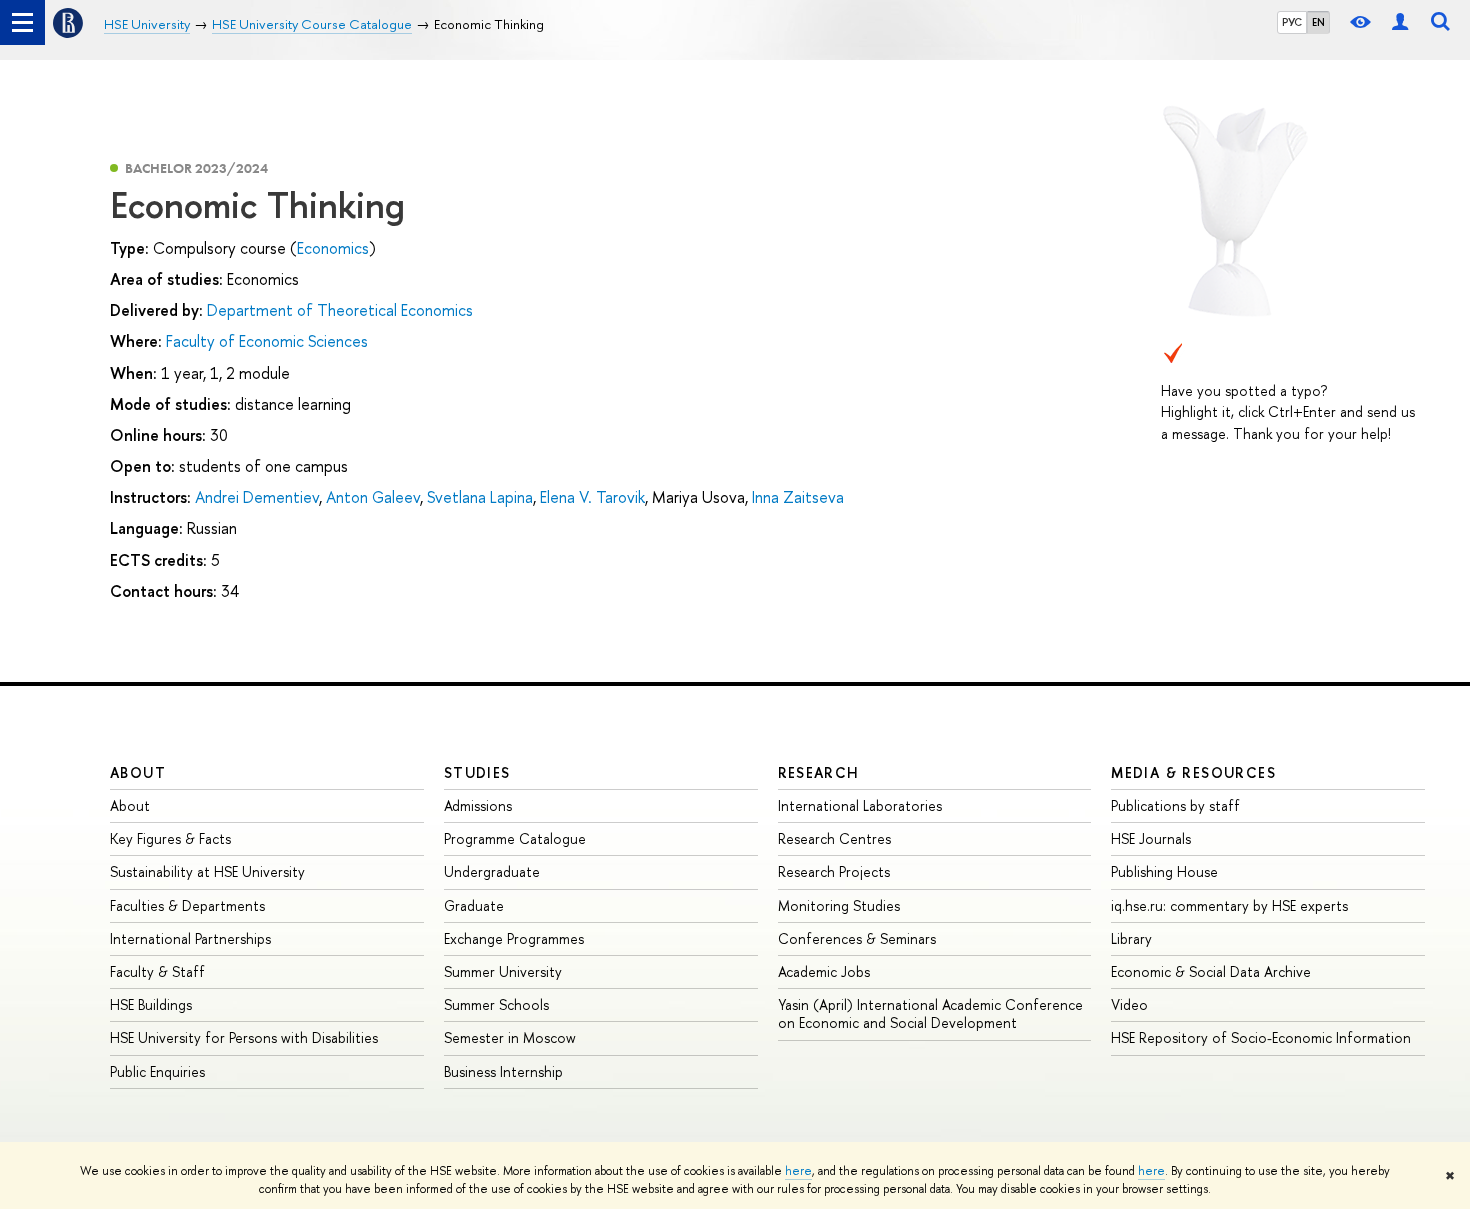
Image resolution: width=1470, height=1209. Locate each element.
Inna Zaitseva (798, 497)
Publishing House (1164, 871)
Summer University (503, 971)
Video (1129, 1004)
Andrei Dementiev (257, 497)
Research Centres (834, 838)
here (798, 1171)
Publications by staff (1175, 805)
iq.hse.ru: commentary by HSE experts (1229, 905)
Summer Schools (496, 1004)
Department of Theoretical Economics (340, 310)
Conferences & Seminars (857, 938)
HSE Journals (1151, 838)
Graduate (474, 905)
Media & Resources (1193, 772)
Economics (333, 248)
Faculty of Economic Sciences (267, 341)
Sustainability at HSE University (207, 871)
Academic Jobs (824, 971)
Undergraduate (492, 871)
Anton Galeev (373, 497)
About (138, 772)
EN (1318, 22)
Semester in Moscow (510, 1037)
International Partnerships (190, 938)
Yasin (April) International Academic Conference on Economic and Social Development (930, 1013)
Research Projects (834, 871)
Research (819, 772)
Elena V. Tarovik (592, 497)
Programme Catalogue (515, 838)
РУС (1292, 22)
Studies (477, 772)
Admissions (478, 805)
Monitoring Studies (839, 905)
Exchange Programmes (514, 938)
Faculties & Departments (187, 905)
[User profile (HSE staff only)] (1400, 22)
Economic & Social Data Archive (1211, 971)
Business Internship (503, 1071)
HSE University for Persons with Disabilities (244, 1037)
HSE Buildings (151, 1004)
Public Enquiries (157, 1071)
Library (1131, 938)
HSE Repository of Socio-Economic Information (1261, 1037)
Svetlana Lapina (480, 497)
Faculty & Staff (157, 971)
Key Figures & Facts (170, 838)
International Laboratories (860, 805)
